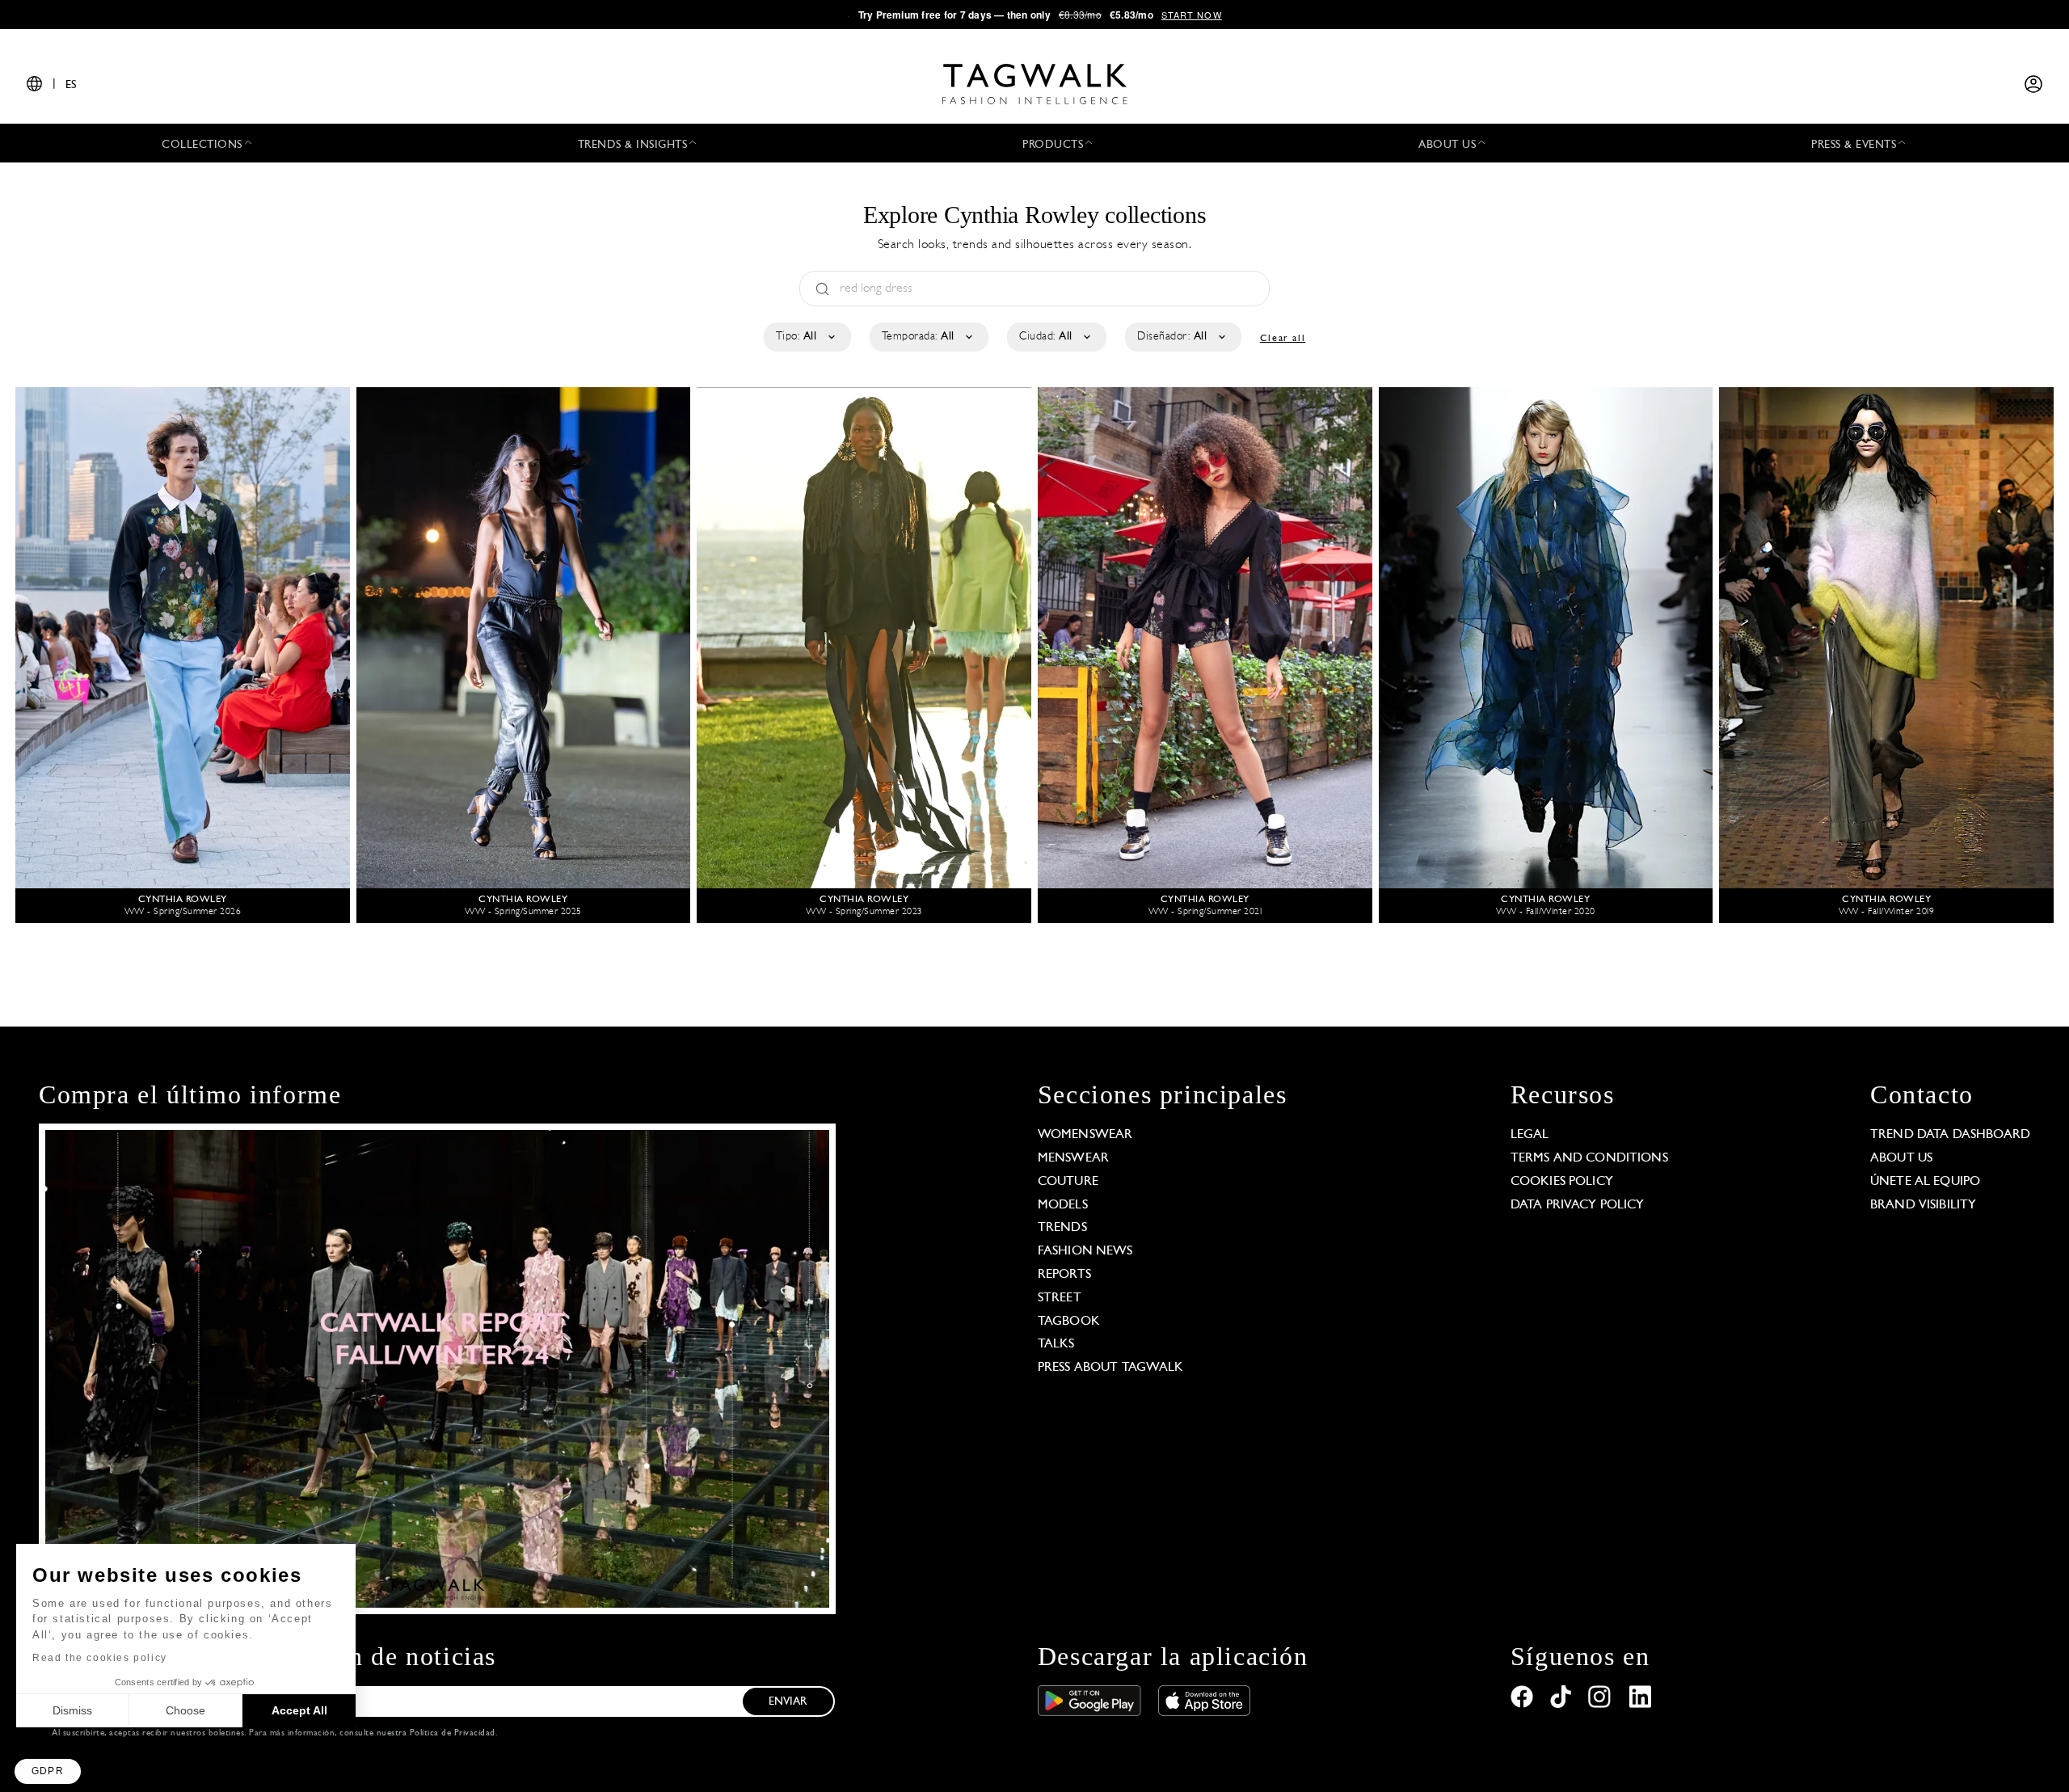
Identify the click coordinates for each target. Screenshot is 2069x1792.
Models (1063, 1205)
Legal (1530, 1135)
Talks (1056, 1344)
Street (1060, 1298)
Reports (1064, 1275)
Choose (185, 1710)
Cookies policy (1562, 1182)
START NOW (1192, 15)
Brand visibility (1923, 1205)
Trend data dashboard (1950, 1135)
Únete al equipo (1925, 1182)
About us (1901, 1158)
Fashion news (1085, 1251)
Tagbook (1069, 1322)
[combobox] (806, 337)
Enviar (788, 1702)
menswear (1073, 1158)
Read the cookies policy (100, 1658)
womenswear (1085, 1135)
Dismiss (72, 1710)
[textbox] (806, 337)
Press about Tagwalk (1111, 1368)
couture (1068, 1182)
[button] (48, 1771)
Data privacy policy (1578, 1205)
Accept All (299, 1710)
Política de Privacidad (453, 1733)
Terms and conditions (1589, 1158)
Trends (1062, 1228)
